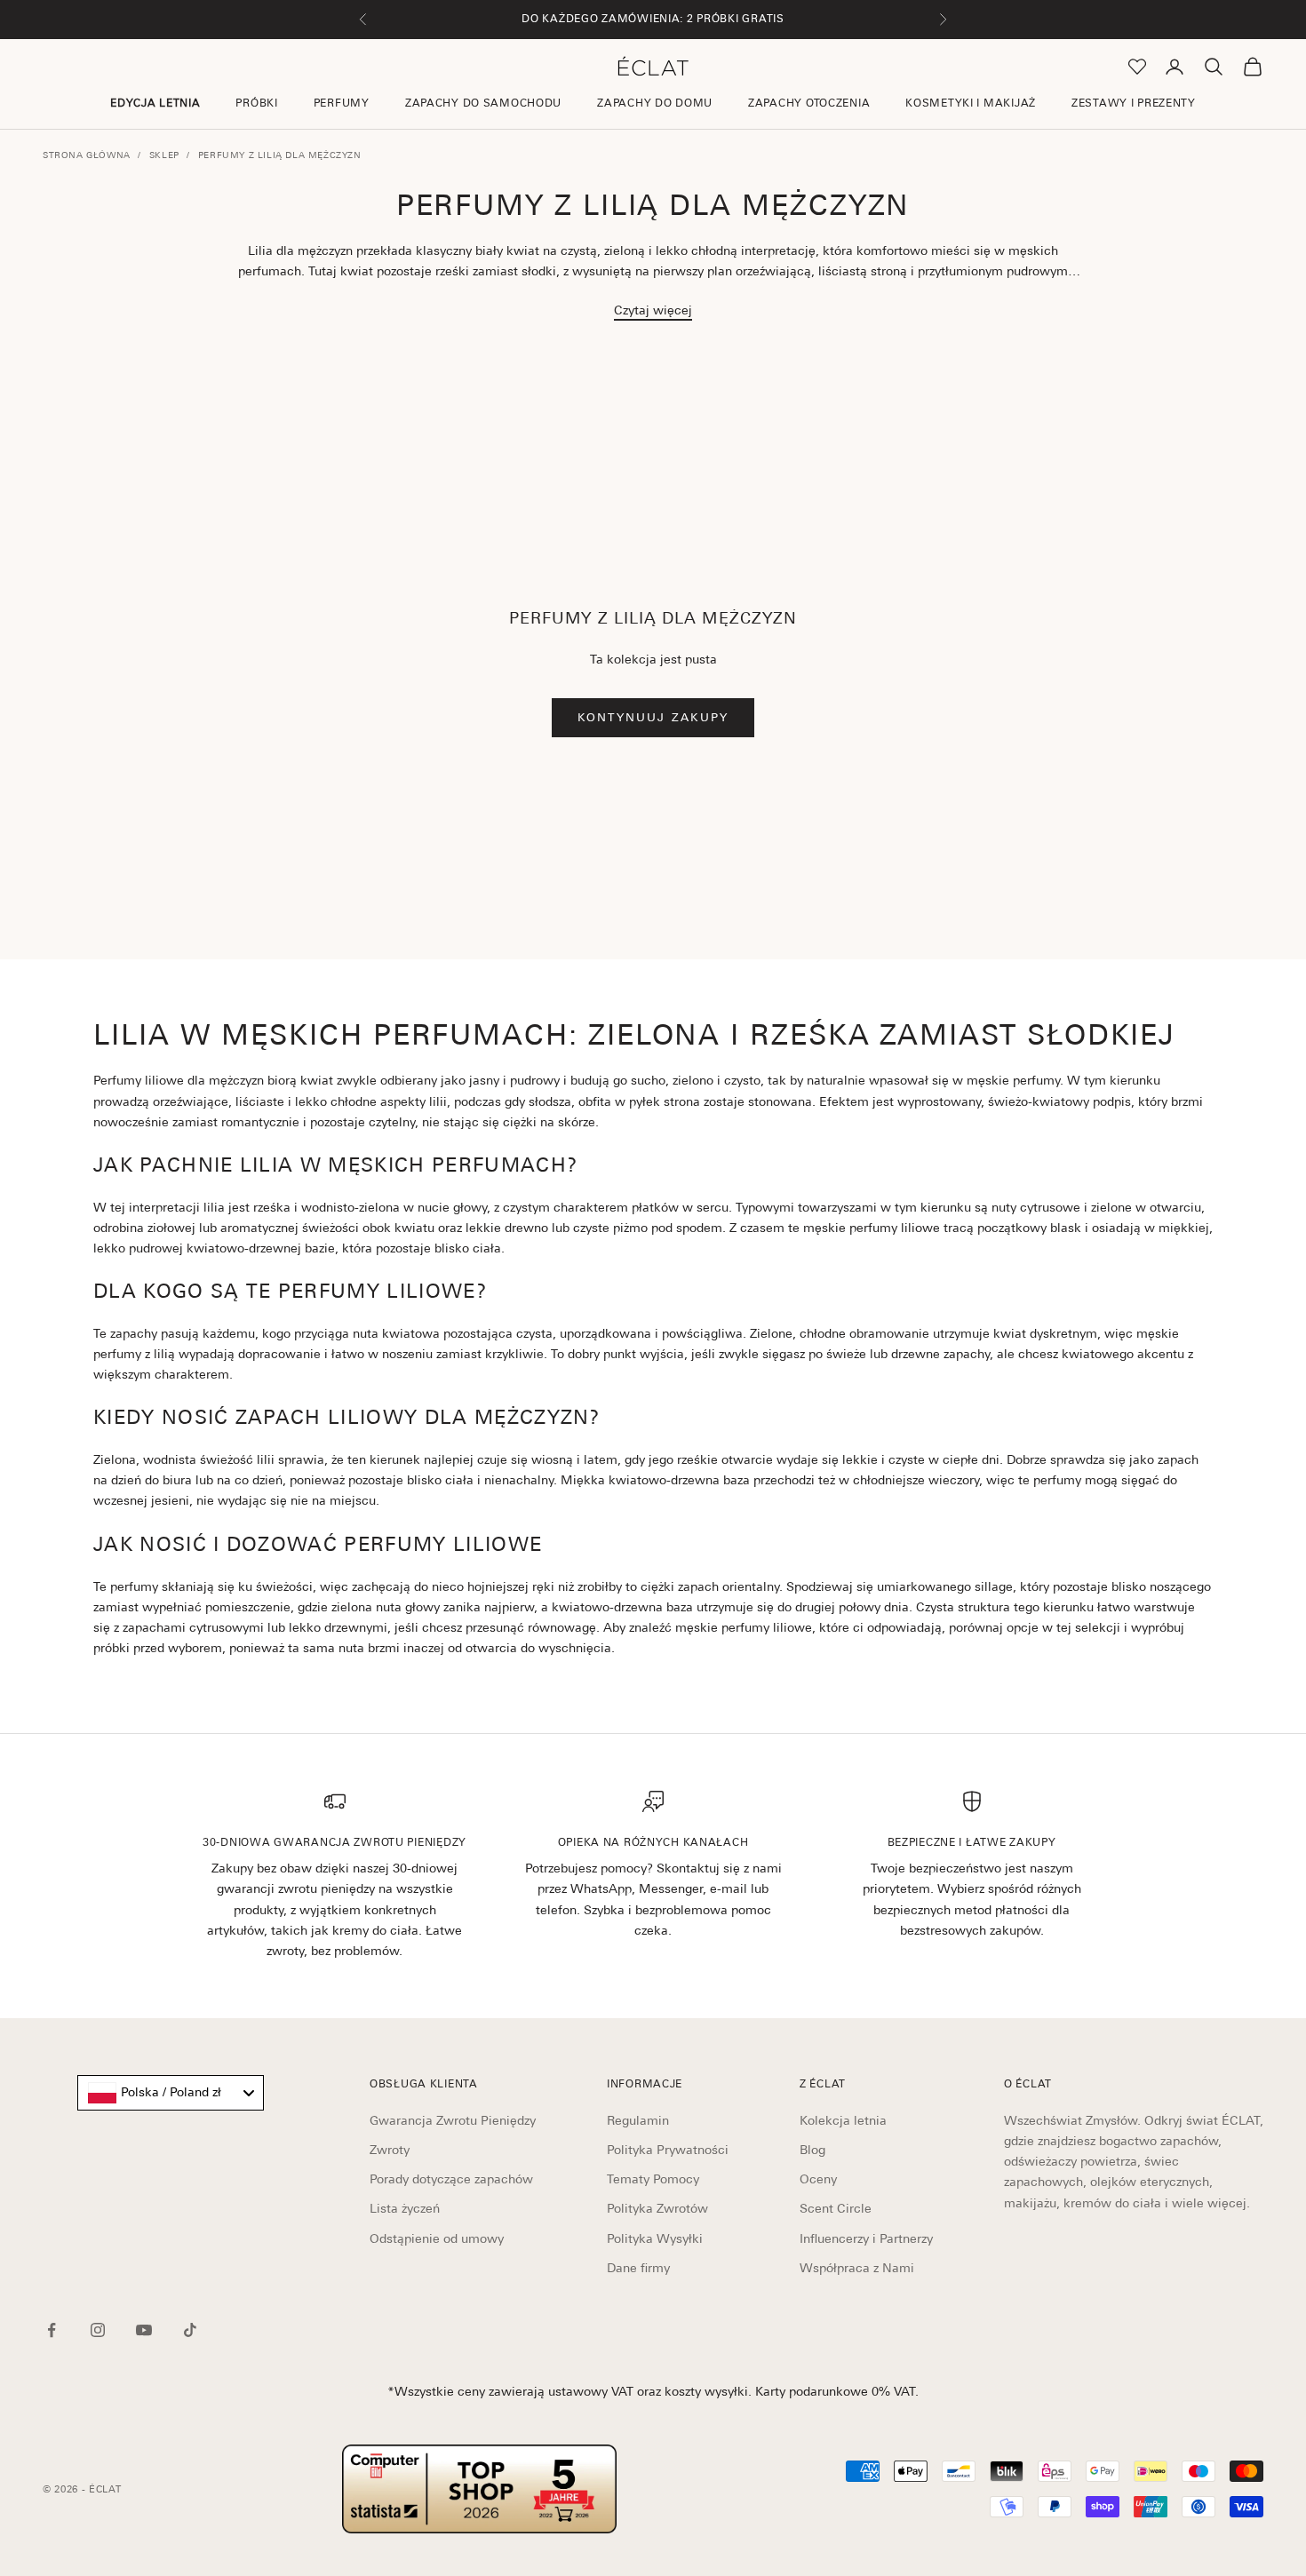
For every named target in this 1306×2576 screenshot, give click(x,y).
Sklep (164, 155)
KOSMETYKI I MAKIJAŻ (971, 103)
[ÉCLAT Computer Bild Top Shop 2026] (479, 2489)
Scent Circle (836, 2208)
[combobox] (171, 2093)
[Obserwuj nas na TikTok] (190, 2330)
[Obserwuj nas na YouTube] (144, 2330)
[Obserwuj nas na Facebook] (52, 2330)
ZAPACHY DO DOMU (655, 103)
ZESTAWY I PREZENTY (1134, 103)
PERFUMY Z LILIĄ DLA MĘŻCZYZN (280, 155)
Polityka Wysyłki (655, 2238)
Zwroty (390, 2150)
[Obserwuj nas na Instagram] (98, 2330)
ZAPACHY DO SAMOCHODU (483, 103)
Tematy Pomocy (653, 2179)
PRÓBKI (256, 103)
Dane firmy (638, 2268)
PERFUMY (342, 103)
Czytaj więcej (653, 310)
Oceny (818, 2179)
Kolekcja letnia (843, 2120)
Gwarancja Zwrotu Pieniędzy (453, 2120)
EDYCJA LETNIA (155, 103)
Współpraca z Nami (857, 2268)
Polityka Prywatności (668, 2150)
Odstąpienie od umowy (437, 2238)
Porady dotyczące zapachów (451, 2179)
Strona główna (87, 155)
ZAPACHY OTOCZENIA (809, 103)
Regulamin (638, 2120)
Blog (812, 2150)
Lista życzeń (405, 2208)
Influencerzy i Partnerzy (866, 2238)
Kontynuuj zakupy (653, 717)
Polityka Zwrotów (657, 2208)
